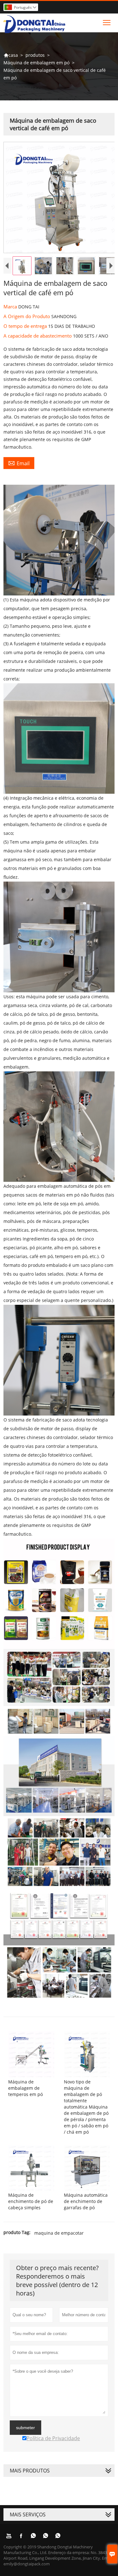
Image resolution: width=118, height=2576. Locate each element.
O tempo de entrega (26, 326)
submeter (25, 2428)
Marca (11, 307)
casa (11, 55)
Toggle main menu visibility (107, 22)
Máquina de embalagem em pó (37, 63)
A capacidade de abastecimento (38, 336)
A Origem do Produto (27, 316)
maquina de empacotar (59, 2233)
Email (19, 463)
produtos (35, 55)
